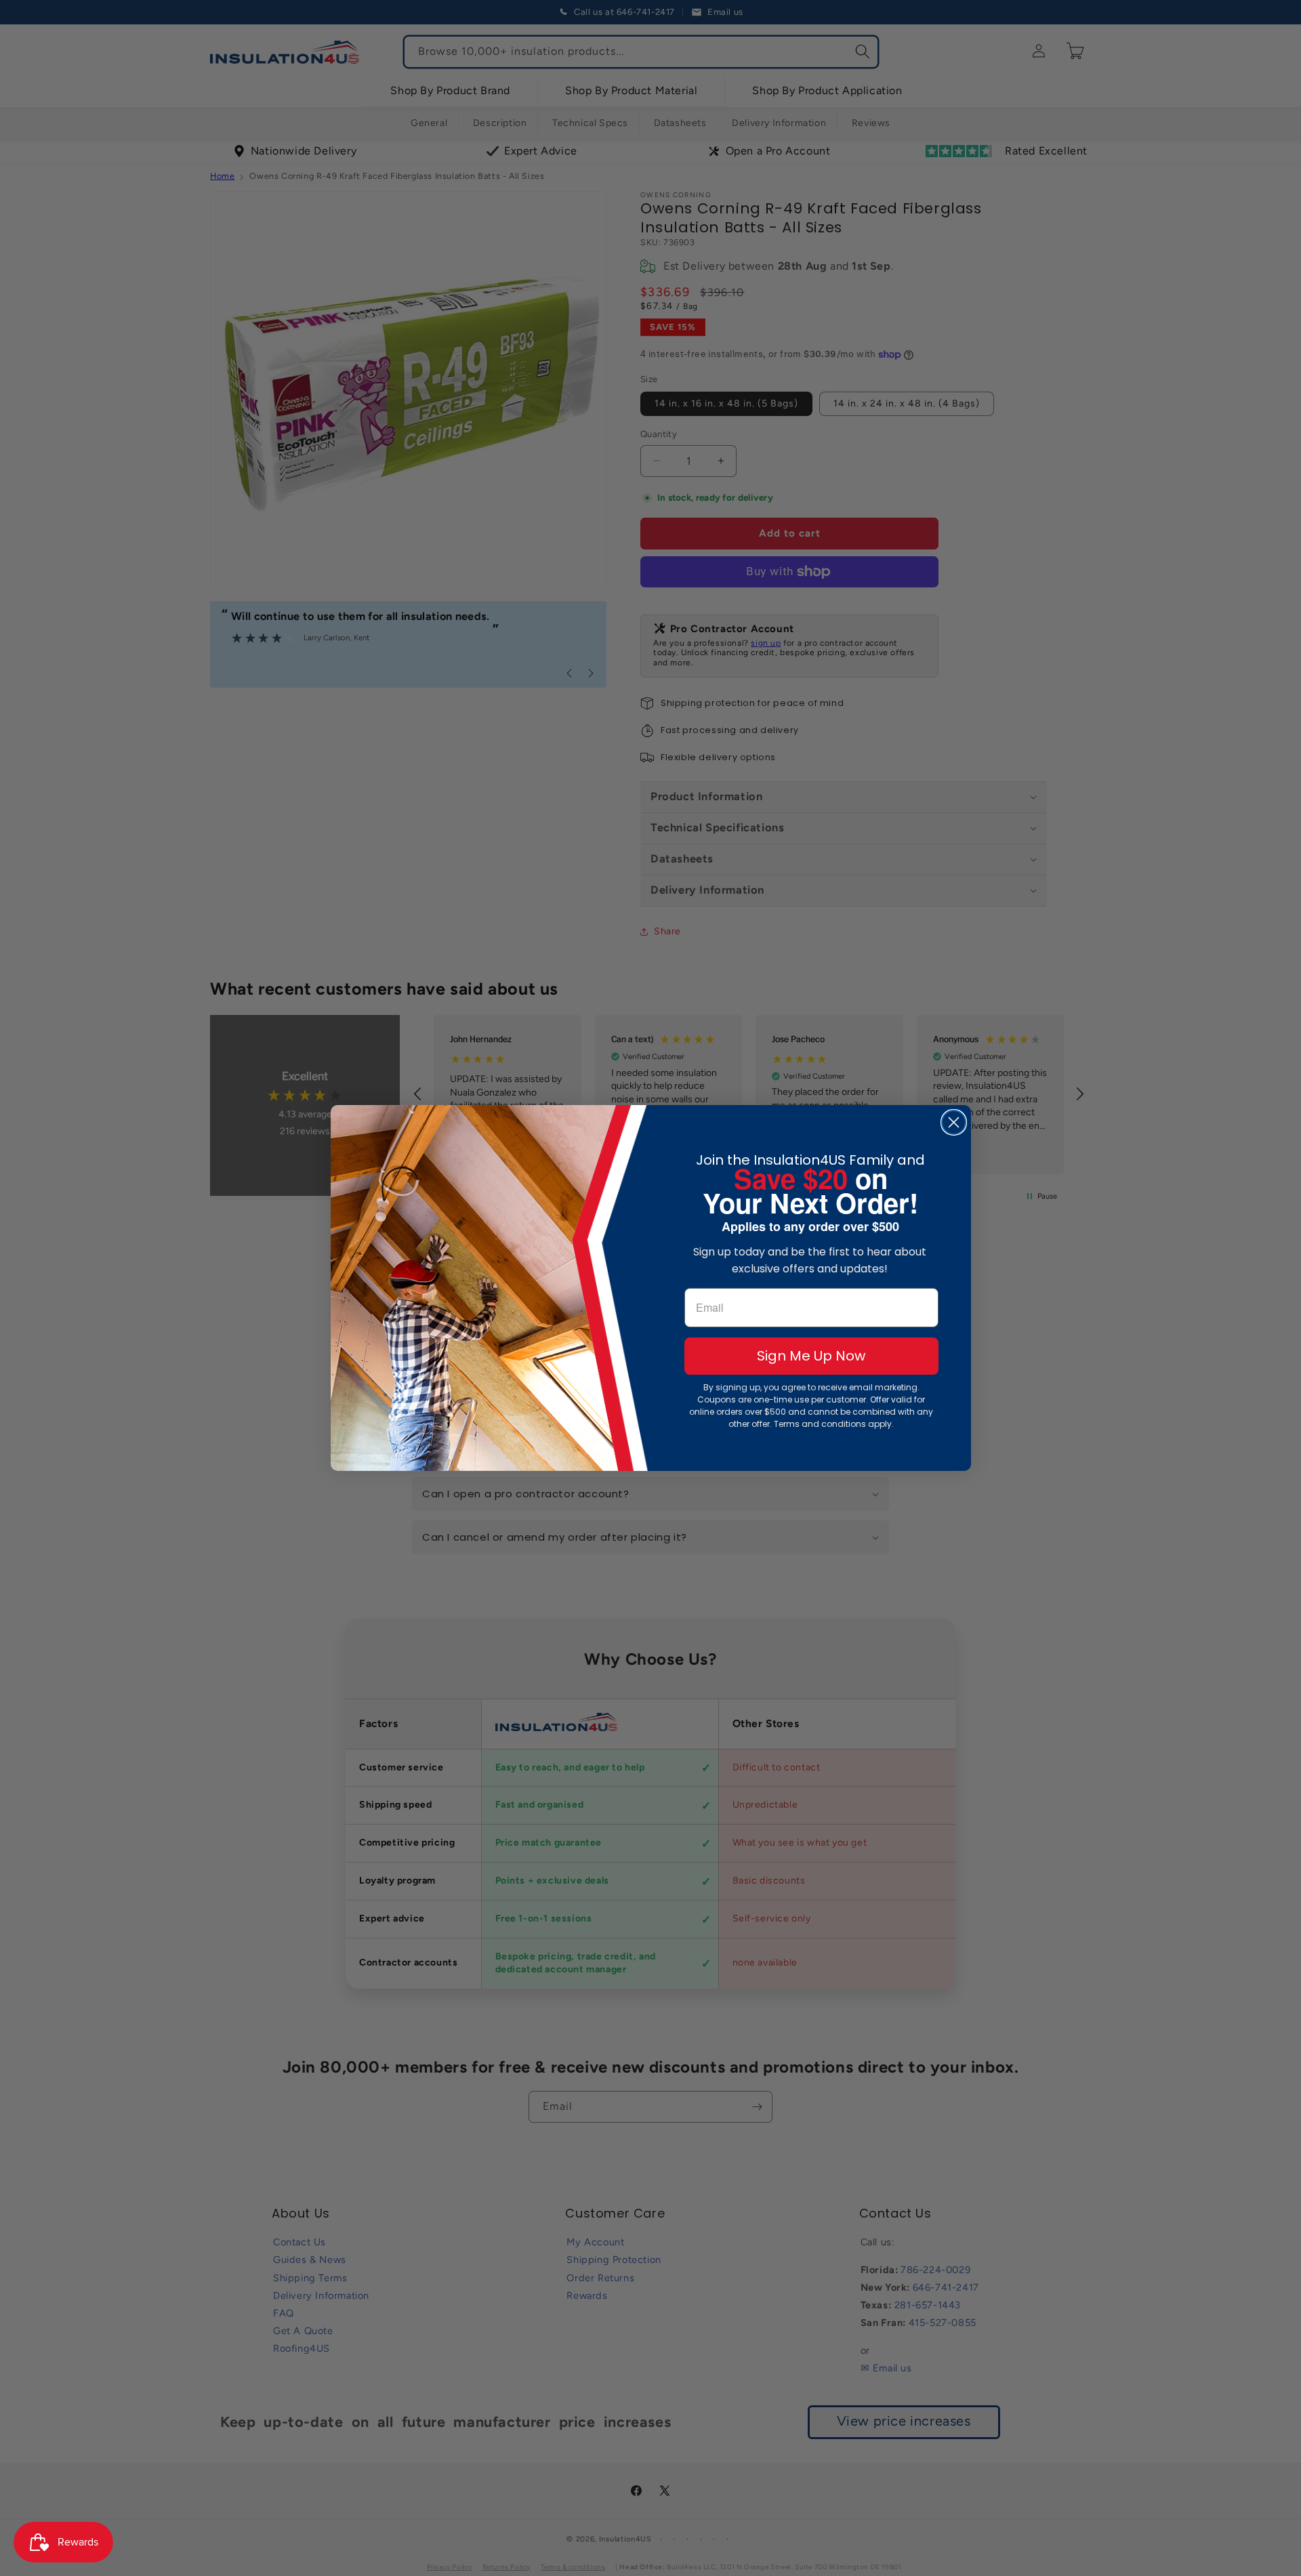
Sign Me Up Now (811, 1356)
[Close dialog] (954, 1122)
